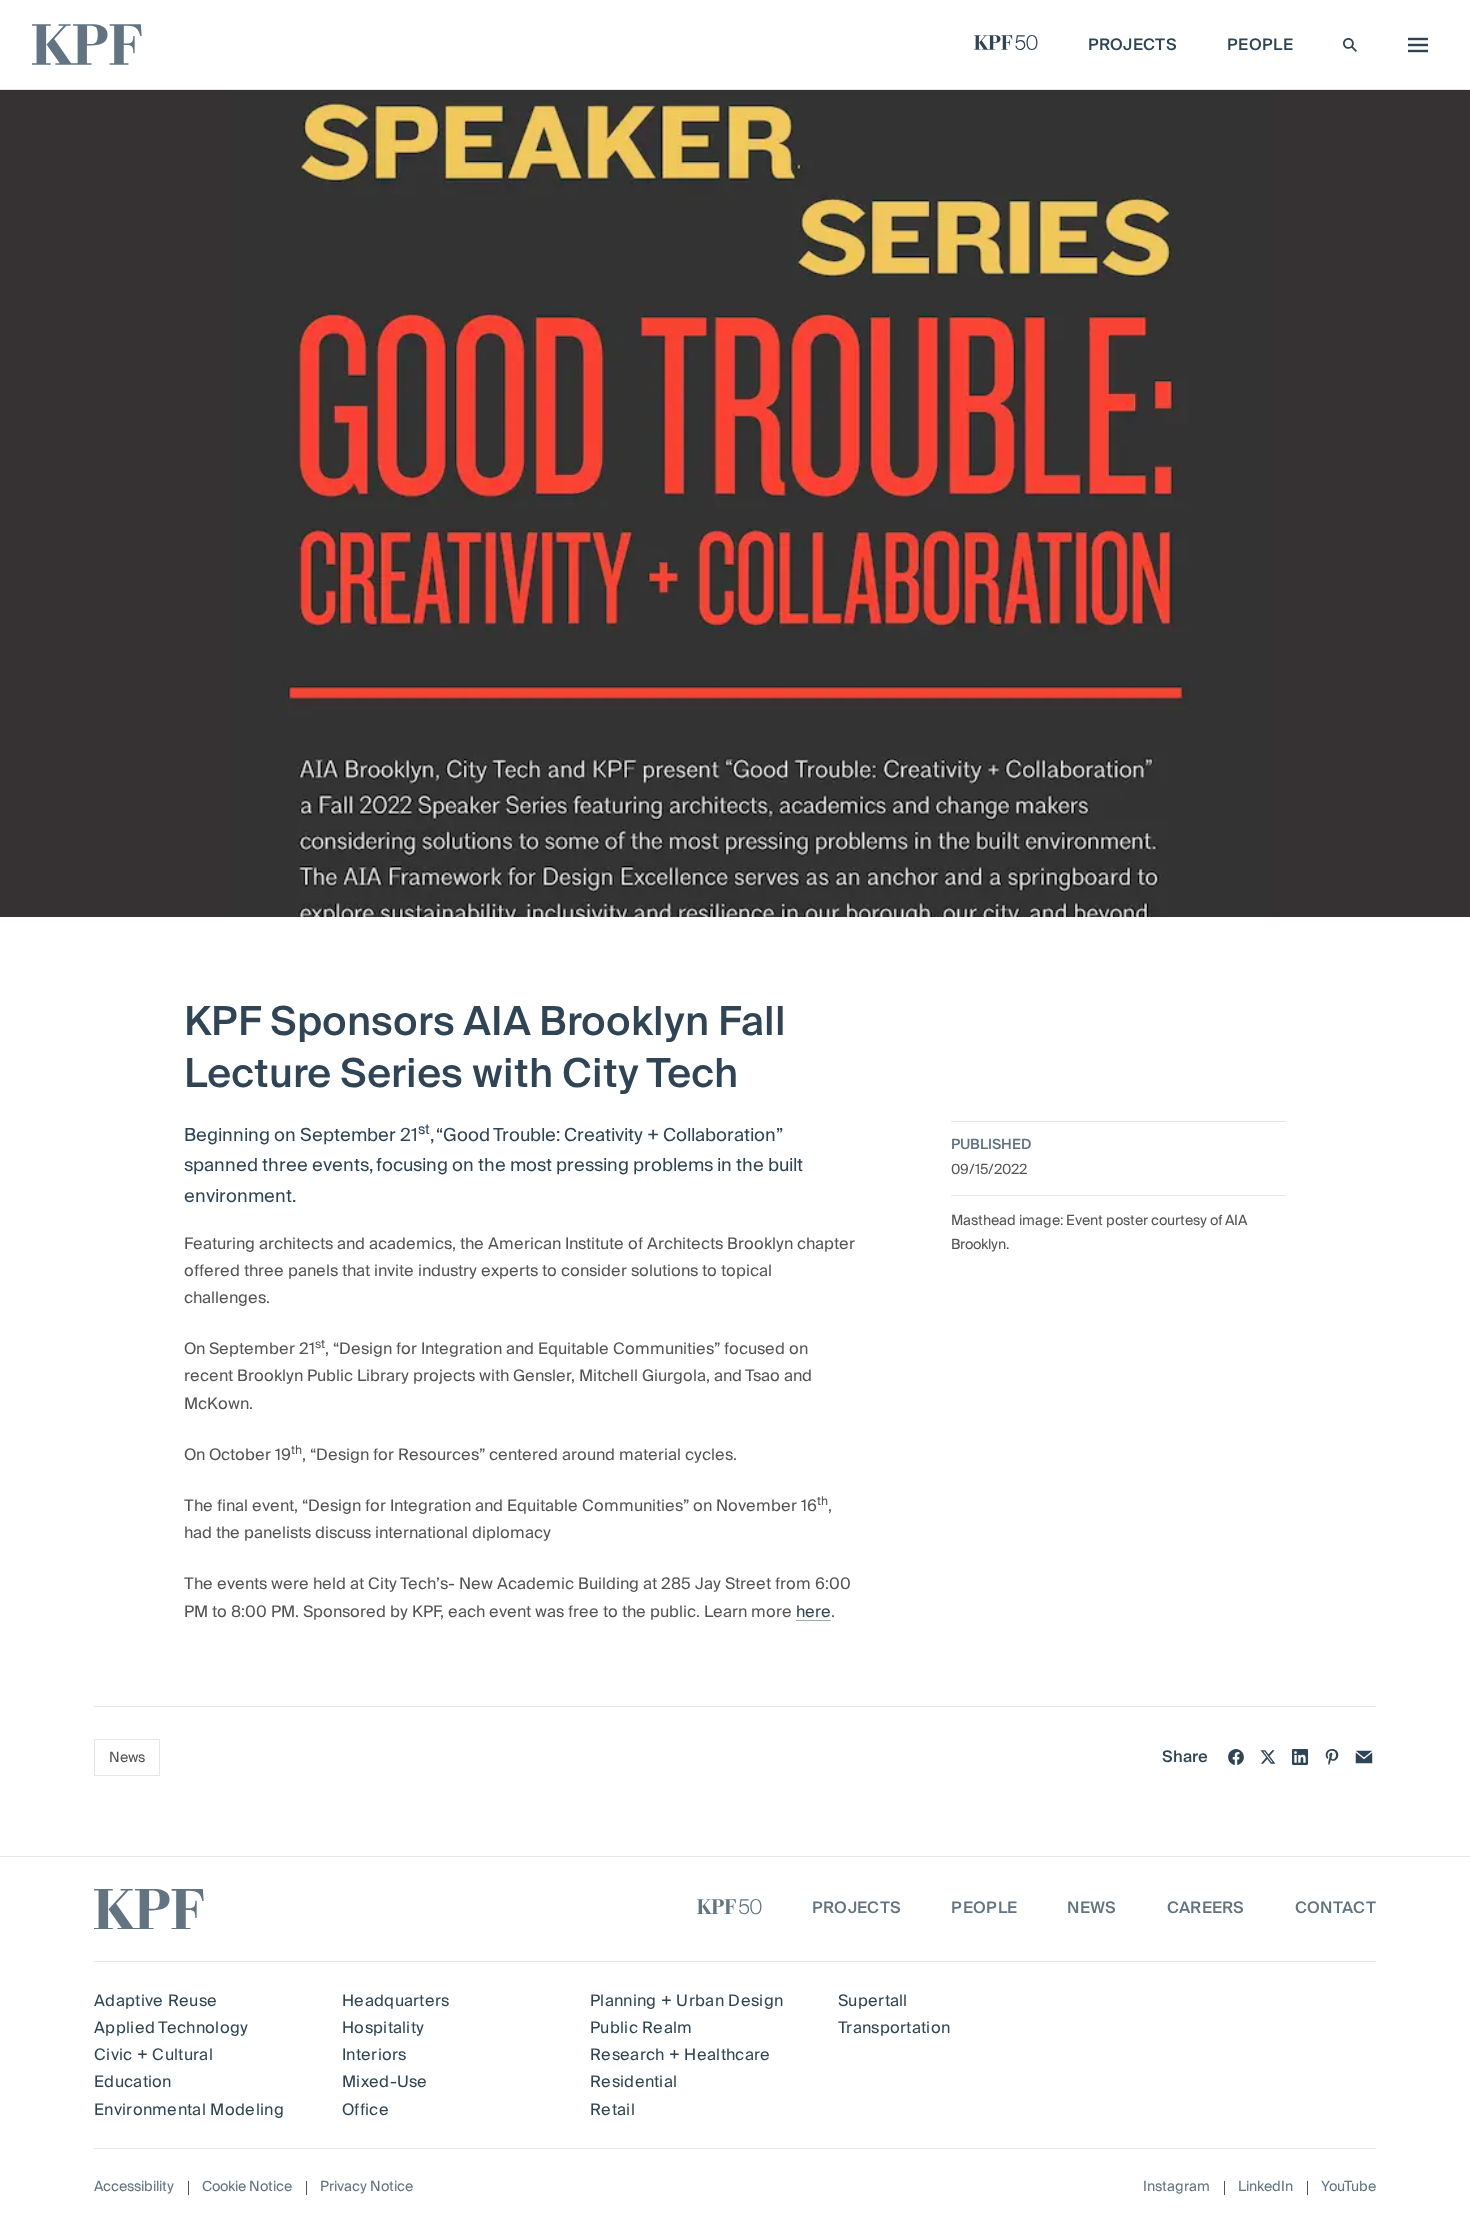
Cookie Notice (247, 2187)
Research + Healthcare (680, 2055)
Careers (1206, 1908)
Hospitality (383, 2028)
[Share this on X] (1268, 1757)
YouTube (1348, 2187)
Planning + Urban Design (686, 2001)
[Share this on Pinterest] (1332, 1757)
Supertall (873, 2001)
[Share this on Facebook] (1236, 1757)
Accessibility (134, 2187)
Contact (1335, 1908)
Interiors (374, 2055)
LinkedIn (1265, 2187)
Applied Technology (171, 2028)
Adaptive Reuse (155, 2001)
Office (365, 2110)
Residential (634, 2082)
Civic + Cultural (153, 2055)
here (813, 1612)
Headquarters (396, 2001)
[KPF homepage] (87, 44)
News (127, 1758)
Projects (857, 1908)
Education (133, 2082)
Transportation (894, 2028)
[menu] (1413, 45)
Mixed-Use (385, 2082)
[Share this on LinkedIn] (1300, 1757)
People (984, 1908)
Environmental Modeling (189, 2110)
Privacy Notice (366, 2187)
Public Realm (641, 2028)
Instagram (1176, 2187)
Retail (612, 2110)
